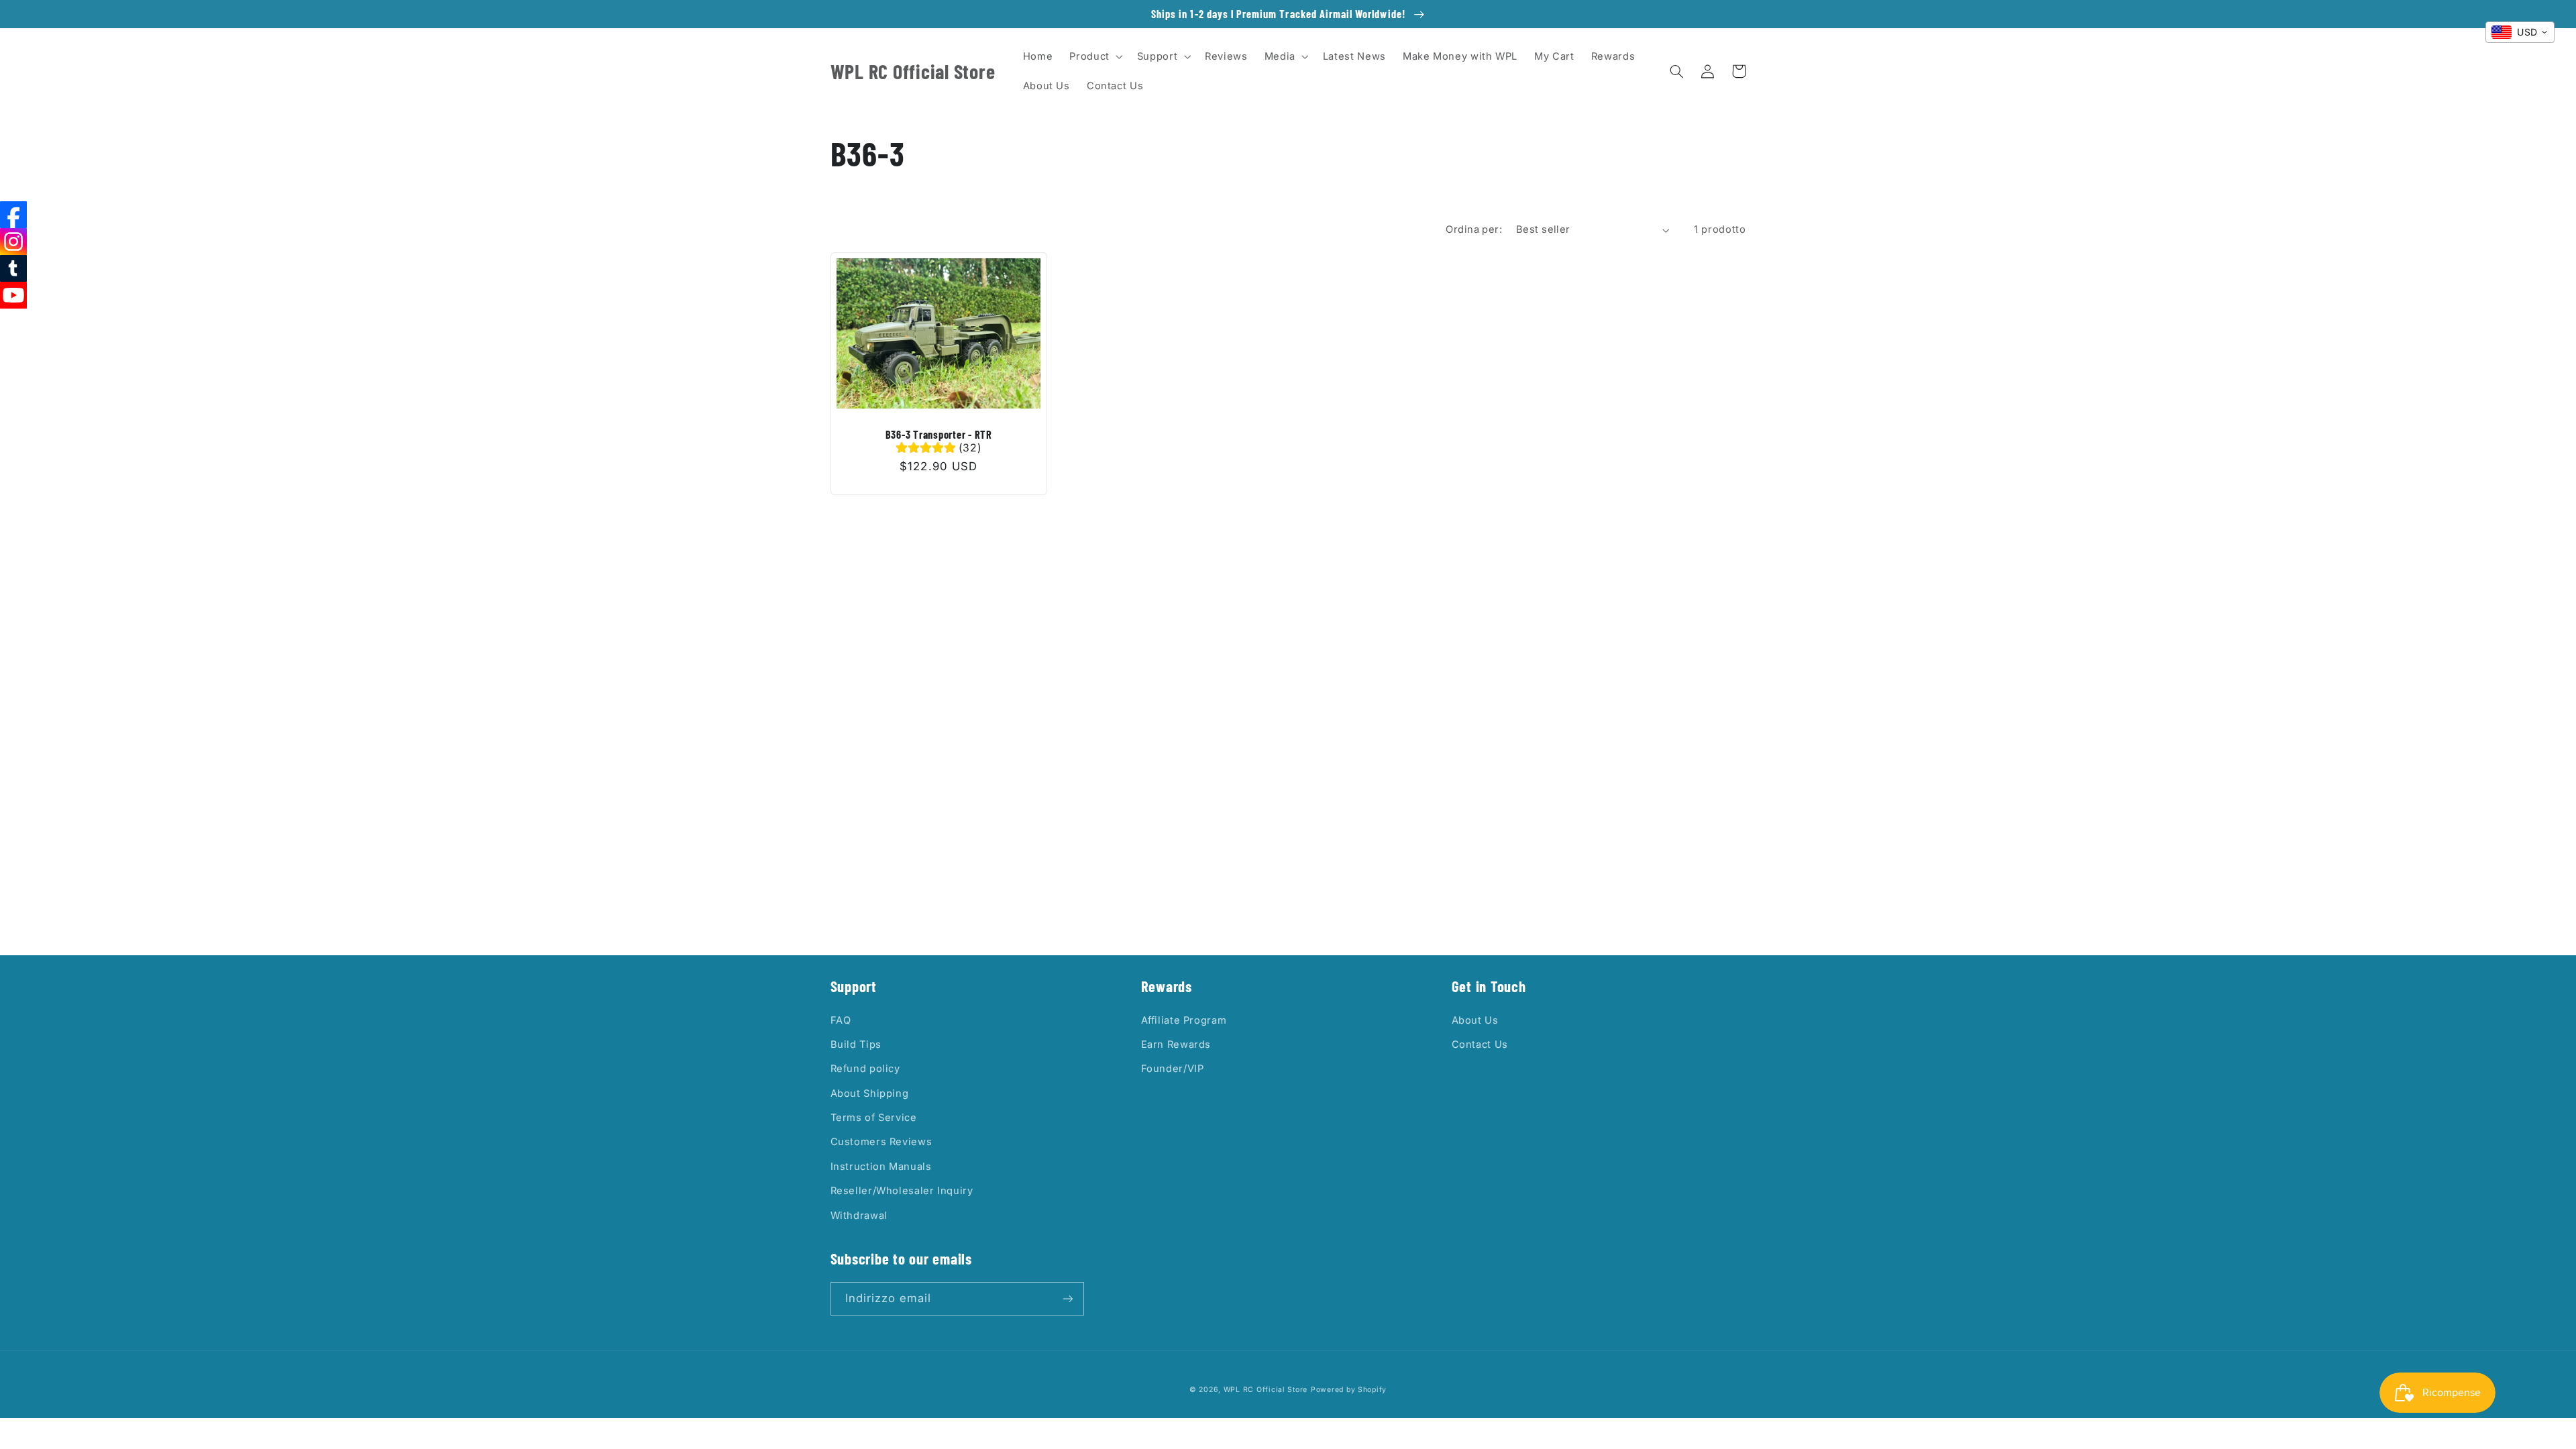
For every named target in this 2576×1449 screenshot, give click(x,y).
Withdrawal (859, 1216)
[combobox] (2520, 32)
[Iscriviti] (1067, 1298)
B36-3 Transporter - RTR (939, 434)
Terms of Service (874, 1118)
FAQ (841, 1020)
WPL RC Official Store (1266, 1390)
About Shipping (870, 1093)
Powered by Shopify (1349, 1390)
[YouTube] (13, 295)
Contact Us (1480, 1044)
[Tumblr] (13, 268)
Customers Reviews (881, 1142)
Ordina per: (1474, 229)
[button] (1095, 56)
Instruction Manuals (881, 1167)
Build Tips (856, 1044)
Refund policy (865, 1069)
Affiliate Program (1184, 1020)
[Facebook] (13, 215)
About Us (1475, 1020)
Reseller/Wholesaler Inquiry (902, 1191)
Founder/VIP (1173, 1069)
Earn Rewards (1176, 1044)
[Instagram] (13, 241)
